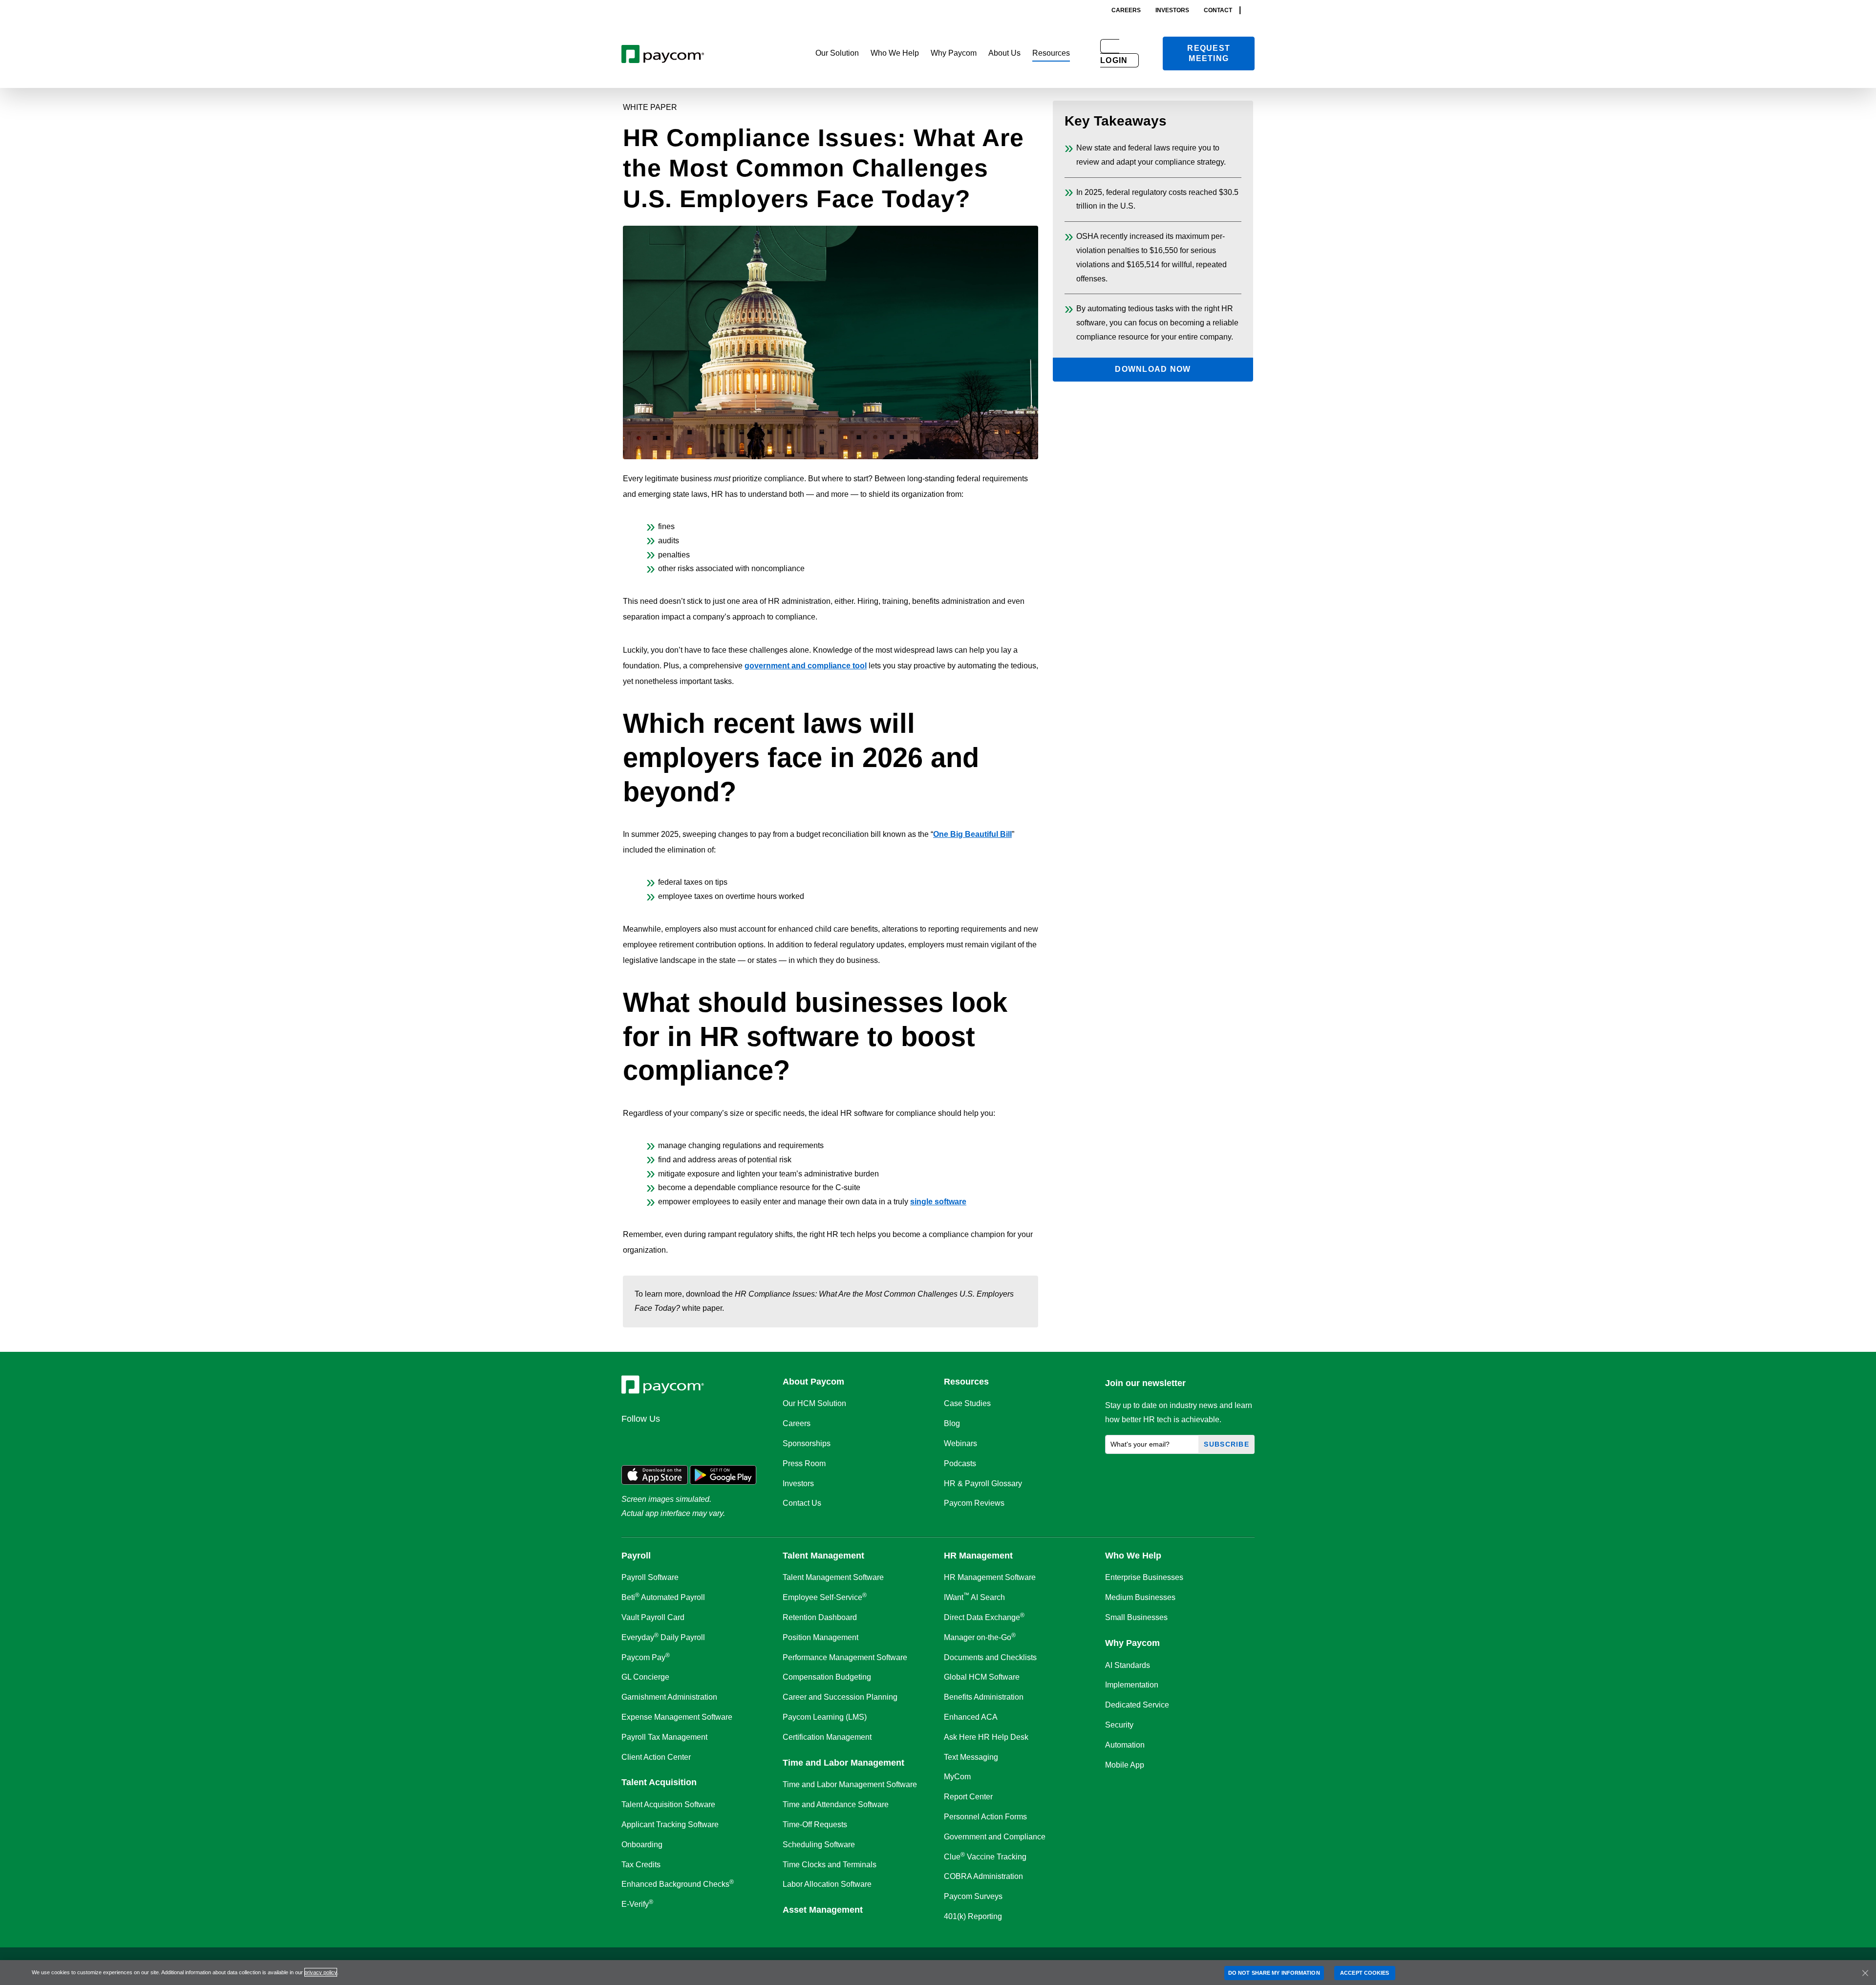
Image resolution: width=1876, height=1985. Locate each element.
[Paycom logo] (663, 53)
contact (1218, 10)
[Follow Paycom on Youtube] (726, 1440)
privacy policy (321, 1972)
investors (1172, 10)
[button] (837, 53)
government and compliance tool (806, 666)
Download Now (1153, 369)
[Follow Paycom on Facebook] (679, 1440)
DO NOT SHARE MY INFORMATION (1274, 1973)
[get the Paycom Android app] (723, 1474)
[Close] (1865, 1973)
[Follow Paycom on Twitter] (656, 1440)
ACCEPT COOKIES (1364, 1973)
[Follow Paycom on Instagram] (703, 1440)
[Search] (1252, 10)
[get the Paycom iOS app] (655, 1474)
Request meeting (1209, 53)
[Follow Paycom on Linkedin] (632, 1440)
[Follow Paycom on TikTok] (749, 1440)
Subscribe (1226, 1444)
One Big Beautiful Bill (972, 834)
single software (938, 1202)
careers (1126, 10)
